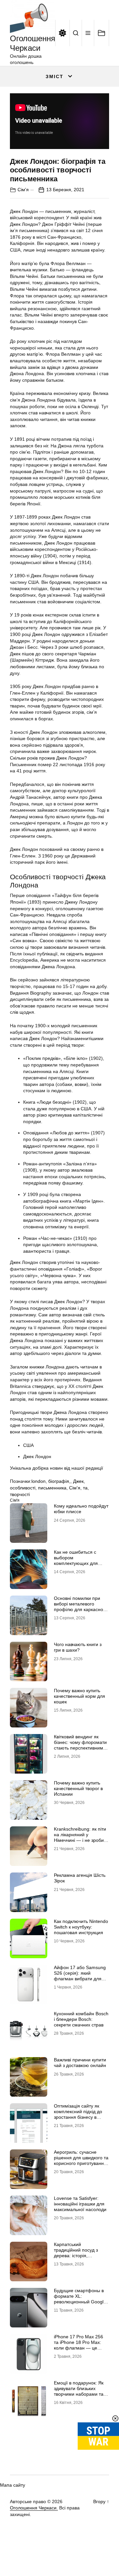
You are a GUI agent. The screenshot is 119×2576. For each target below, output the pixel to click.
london (39, 1481)
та (85, 1488)
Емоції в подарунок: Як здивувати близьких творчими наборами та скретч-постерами (79, 2391)
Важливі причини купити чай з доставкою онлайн (80, 2063)
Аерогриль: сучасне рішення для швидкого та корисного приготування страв (81, 2160)
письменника (52, 1488)
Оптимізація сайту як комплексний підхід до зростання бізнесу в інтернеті (78, 2114)
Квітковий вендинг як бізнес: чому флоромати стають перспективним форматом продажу (80, 1745)
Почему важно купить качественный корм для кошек (79, 1696)
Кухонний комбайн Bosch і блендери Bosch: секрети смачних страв (81, 2019)
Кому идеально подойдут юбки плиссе (81, 1509)
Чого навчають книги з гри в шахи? (78, 1647)
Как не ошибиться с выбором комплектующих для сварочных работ (76, 1560)
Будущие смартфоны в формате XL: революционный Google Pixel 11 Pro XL (80, 2299)
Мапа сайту (13, 2485)
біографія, (59, 1481)
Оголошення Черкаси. (34, 2508)
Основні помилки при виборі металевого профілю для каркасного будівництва (81, 1606)
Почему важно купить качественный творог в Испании (78, 1788)
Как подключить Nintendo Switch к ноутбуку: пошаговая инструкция (81, 1927)
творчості (20, 1494)
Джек (78, 1481)
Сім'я (23, 190)
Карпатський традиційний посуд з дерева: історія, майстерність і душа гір (79, 2253)
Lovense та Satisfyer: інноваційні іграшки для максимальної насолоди (80, 2204)
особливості (23, 1488)
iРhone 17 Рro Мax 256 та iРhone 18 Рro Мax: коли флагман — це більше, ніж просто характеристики (79, 2348)
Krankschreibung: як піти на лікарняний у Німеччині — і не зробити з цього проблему (81, 1837)
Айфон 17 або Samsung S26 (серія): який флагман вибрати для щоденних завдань (80, 1976)
